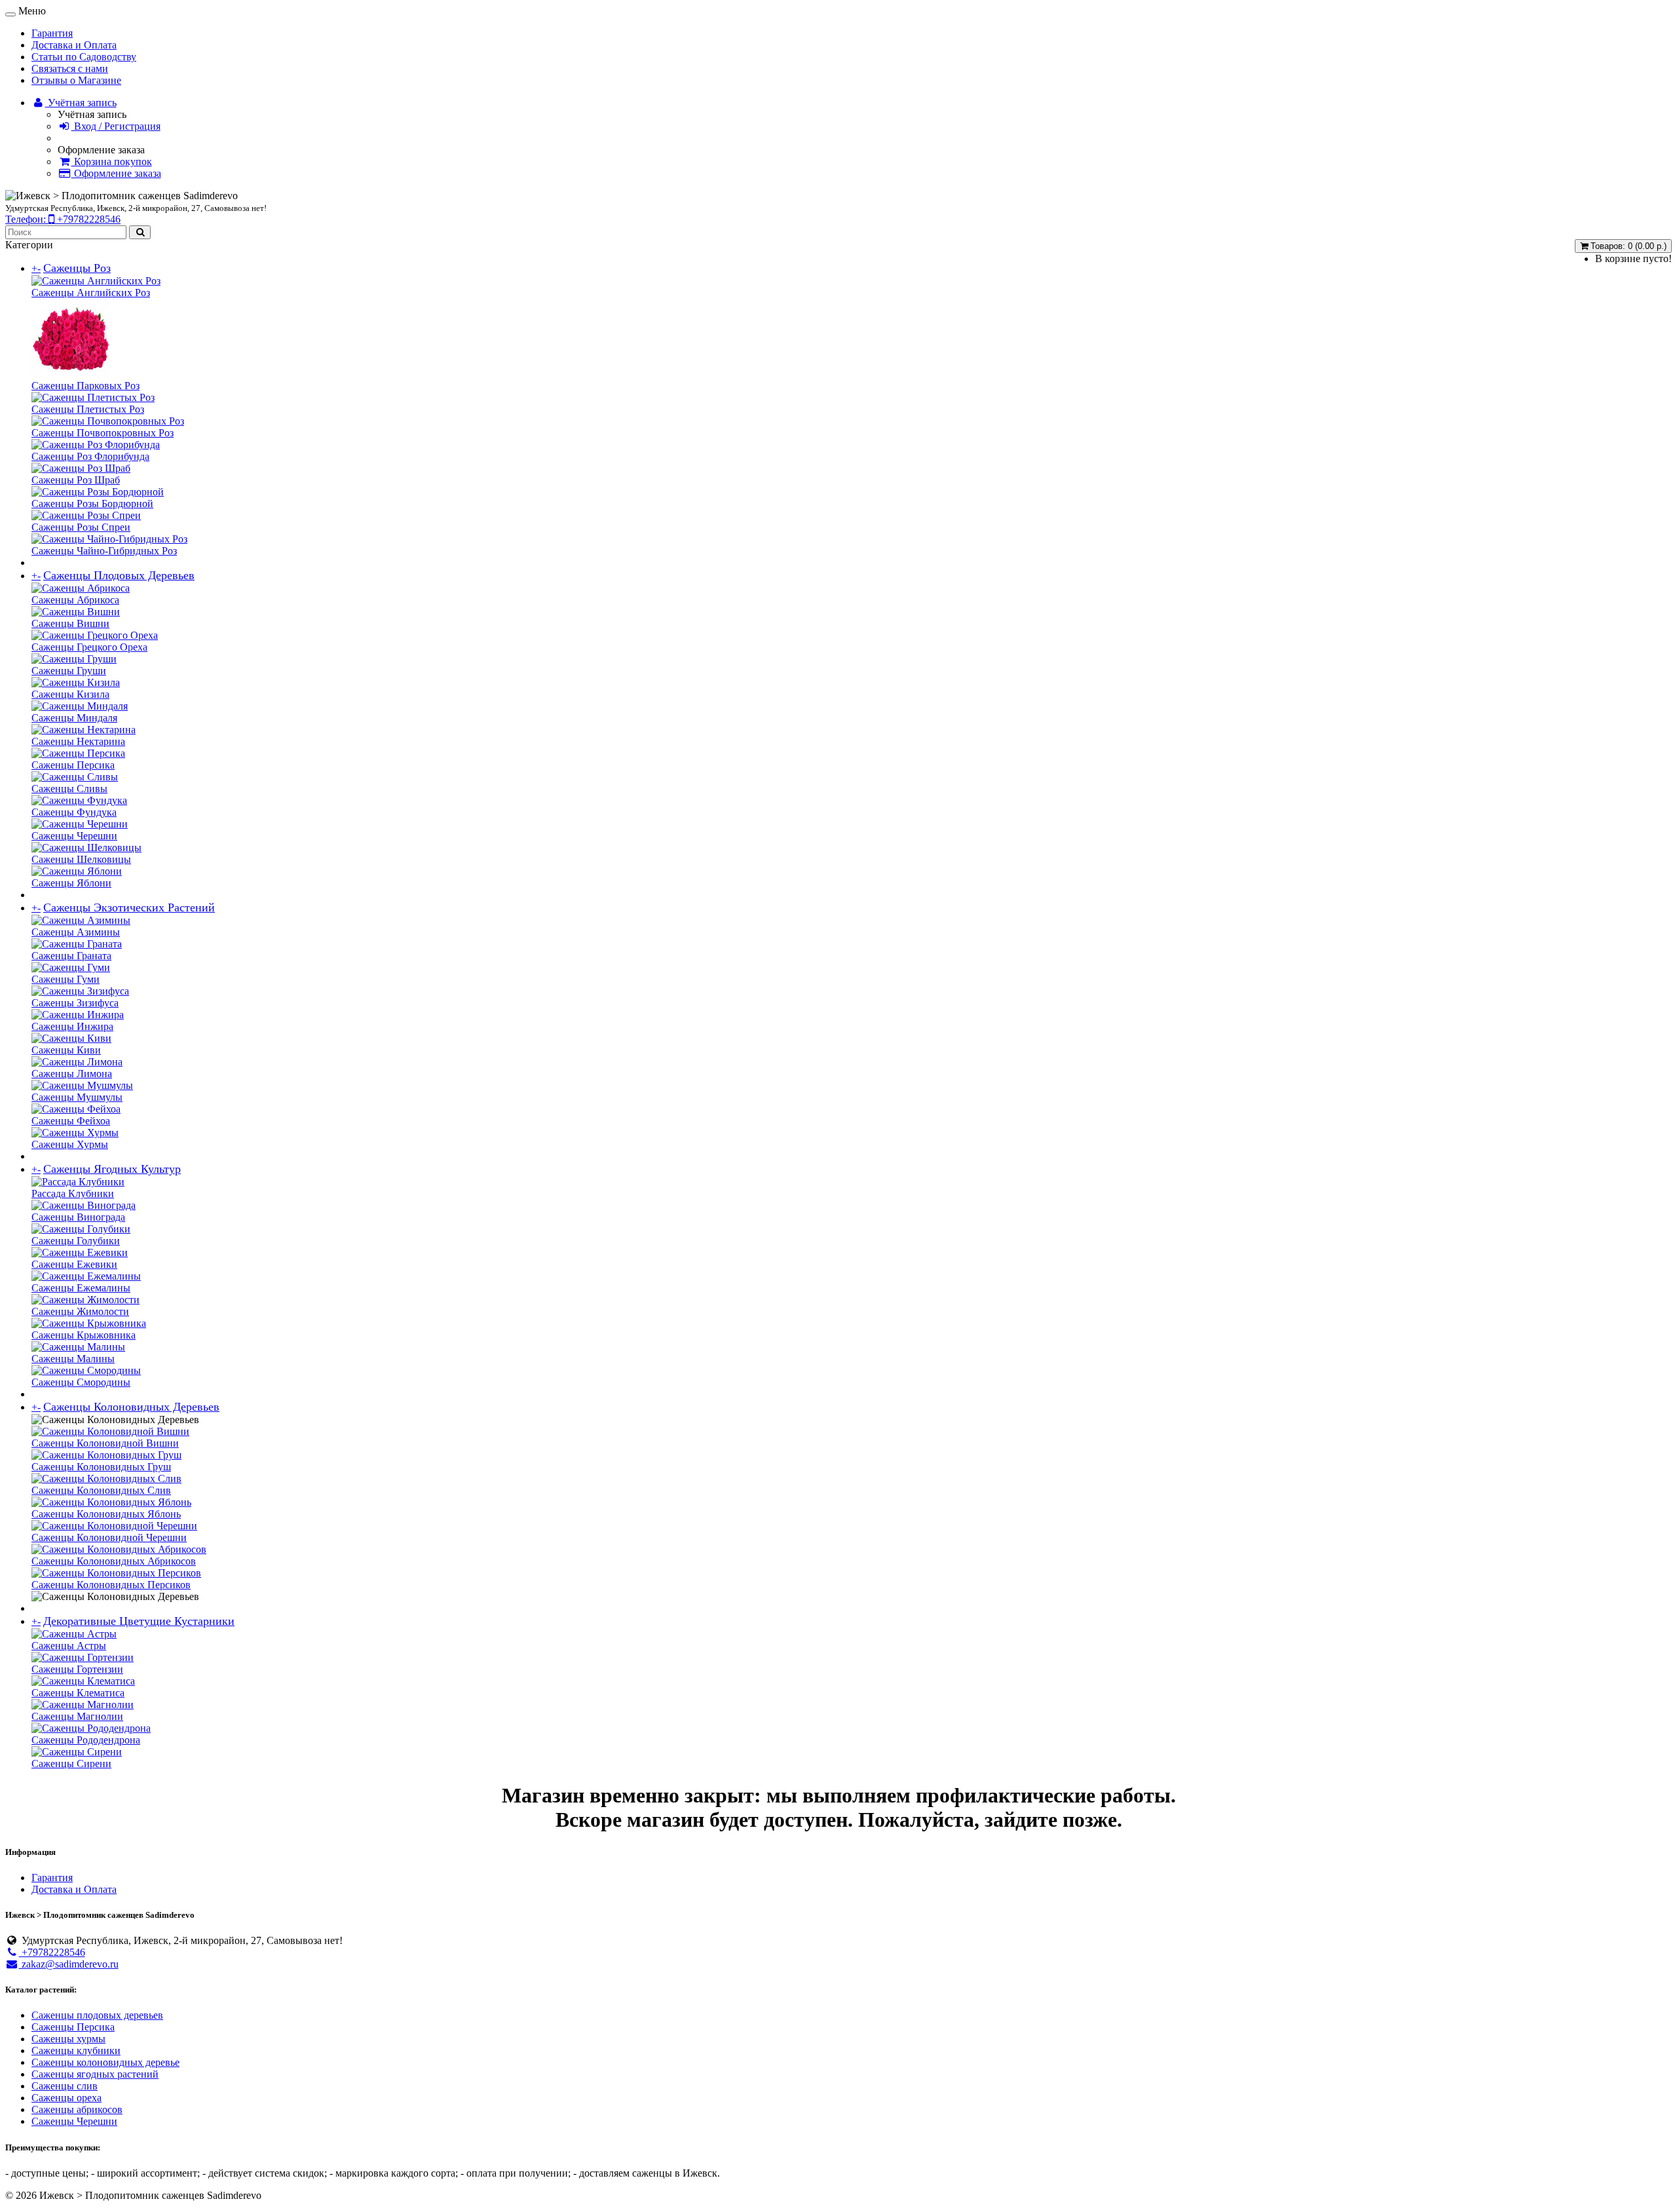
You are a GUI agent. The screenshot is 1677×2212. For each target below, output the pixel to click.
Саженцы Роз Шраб (76, 480)
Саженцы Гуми (66, 979)
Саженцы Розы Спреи (81, 527)
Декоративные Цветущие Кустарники (139, 1621)
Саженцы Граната (71, 956)
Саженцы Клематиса (78, 1693)
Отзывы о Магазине (76, 80)
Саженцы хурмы (68, 2039)
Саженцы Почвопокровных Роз (103, 433)
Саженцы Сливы (69, 789)
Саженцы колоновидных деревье (105, 2062)
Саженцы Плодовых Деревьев (119, 575)
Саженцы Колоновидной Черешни (109, 1537)
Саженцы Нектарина (78, 741)
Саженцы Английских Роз (91, 293)
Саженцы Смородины (81, 1382)
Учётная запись (81, 103)
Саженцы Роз (77, 268)
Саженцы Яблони (71, 883)
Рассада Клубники (73, 1193)
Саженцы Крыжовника (84, 1335)
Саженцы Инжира (72, 1026)
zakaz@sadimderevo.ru (69, 1964)
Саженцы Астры (69, 1646)
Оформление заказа (116, 173)
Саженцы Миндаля (74, 718)
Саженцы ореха (66, 2098)
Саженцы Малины (73, 1359)
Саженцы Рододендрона (86, 1740)
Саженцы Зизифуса (75, 1003)
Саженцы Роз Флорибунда (90, 456)
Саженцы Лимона (72, 1074)
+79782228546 (52, 1952)
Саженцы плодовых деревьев (97, 2015)
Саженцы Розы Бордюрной (92, 504)
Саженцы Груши (69, 671)
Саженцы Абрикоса (75, 600)
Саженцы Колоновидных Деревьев (131, 1407)
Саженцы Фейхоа (71, 1121)
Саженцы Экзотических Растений (129, 907)
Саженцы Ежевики (74, 1264)
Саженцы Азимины (76, 932)
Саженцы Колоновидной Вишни (105, 1443)
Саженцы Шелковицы (81, 859)
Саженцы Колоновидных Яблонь (106, 1514)
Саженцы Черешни (74, 836)
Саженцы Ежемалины (81, 1288)
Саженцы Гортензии (77, 1669)
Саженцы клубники (76, 2050)
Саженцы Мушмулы (77, 1097)
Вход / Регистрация (116, 126)
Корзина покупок (112, 162)
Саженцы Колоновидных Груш (101, 1467)
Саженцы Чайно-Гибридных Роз (104, 551)
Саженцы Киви (66, 1050)
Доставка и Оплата (74, 45)
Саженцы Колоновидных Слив (101, 1490)
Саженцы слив (65, 2086)
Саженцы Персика (73, 765)
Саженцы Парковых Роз (85, 386)
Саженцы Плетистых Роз (88, 409)
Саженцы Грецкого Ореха (89, 647)
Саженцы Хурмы (70, 1144)
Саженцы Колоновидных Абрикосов (114, 1561)
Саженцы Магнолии (77, 1716)
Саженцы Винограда (78, 1217)
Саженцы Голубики (76, 1241)
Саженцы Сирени (71, 1764)
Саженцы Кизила (70, 694)
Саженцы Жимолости (80, 1311)
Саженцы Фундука (74, 812)
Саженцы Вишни (70, 623)
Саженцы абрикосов (77, 2109)
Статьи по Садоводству (84, 57)
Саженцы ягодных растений (95, 2074)
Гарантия (52, 33)
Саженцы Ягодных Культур (112, 1169)
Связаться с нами (70, 68)
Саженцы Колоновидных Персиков (111, 1585)
